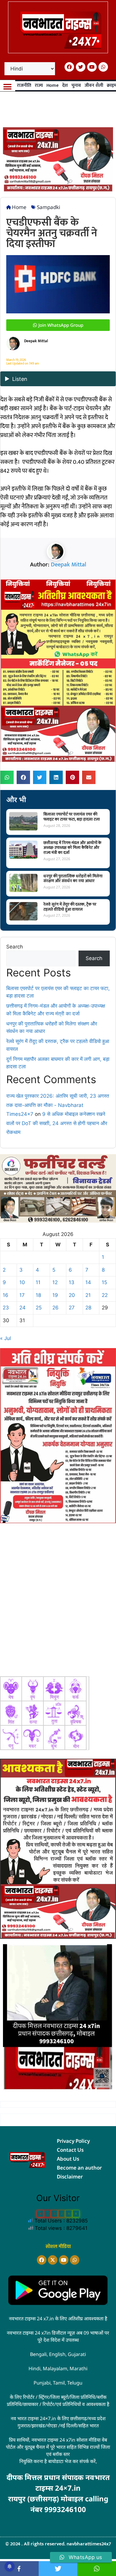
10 (22, 1282)
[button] (8, 87)
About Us (68, 2159)
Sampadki (48, 207)
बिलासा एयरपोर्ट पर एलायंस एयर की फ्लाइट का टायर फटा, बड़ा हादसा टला (72, 817)
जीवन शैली (94, 85)
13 (72, 1282)
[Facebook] (69, 67)
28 (88, 1308)
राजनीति (24, 85)
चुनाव (76, 85)
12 (55, 1282)
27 (72, 1308)
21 (88, 1295)
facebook (19, 2569)
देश (65, 85)
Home (52, 85)
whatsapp (97, 2569)
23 (6, 1308)
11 (38, 1282)
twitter (58, 2569)
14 (88, 1282)
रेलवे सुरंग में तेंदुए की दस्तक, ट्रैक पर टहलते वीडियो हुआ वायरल (70, 907)
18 (38, 1295)
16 (6, 1295)
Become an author (79, 2168)
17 (22, 1295)
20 (72, 1295)
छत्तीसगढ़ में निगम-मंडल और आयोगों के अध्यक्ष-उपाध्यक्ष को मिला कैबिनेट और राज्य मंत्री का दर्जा (72, 848)
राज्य (39, 85)
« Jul (6, 1338)
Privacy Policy (73, 2141)
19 (55, 1295)
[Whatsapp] (103, 67)
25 (39, 1308)
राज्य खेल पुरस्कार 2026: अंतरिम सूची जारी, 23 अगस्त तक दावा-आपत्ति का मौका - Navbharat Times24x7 (58, 1105)
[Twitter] (81, 67)
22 (105, 1295)
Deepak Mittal (69, 565)
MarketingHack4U (63, 2518)
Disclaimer (70, 2177)
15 (104, 1282)
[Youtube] (92, 67)
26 (55, 1308)
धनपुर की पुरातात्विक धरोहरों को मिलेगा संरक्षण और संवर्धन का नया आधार (73, 879)
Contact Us (70, 2150)
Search (15, 947)
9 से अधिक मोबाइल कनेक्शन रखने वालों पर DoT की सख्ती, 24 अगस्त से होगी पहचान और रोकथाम (57, 1123)
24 (22, 1308)
